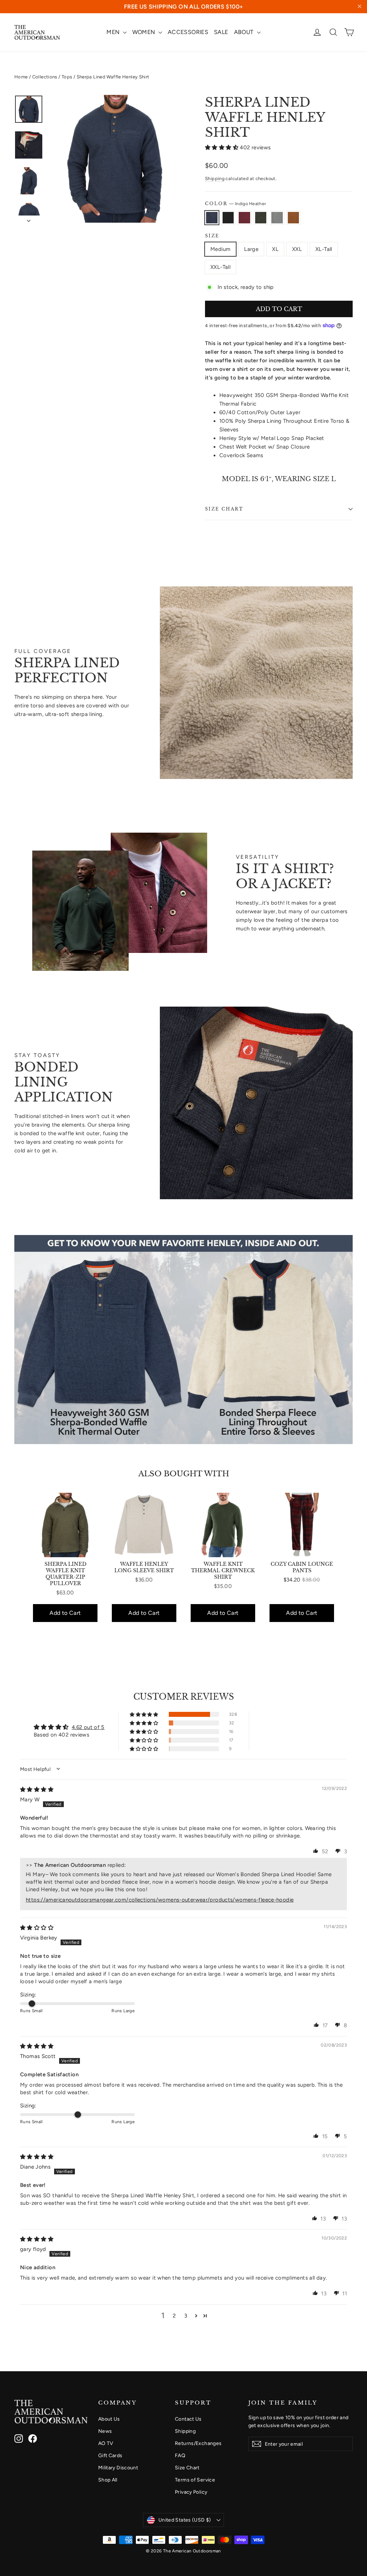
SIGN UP (253, 1322)
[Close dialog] (314, 1213)
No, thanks (253, 1338)
